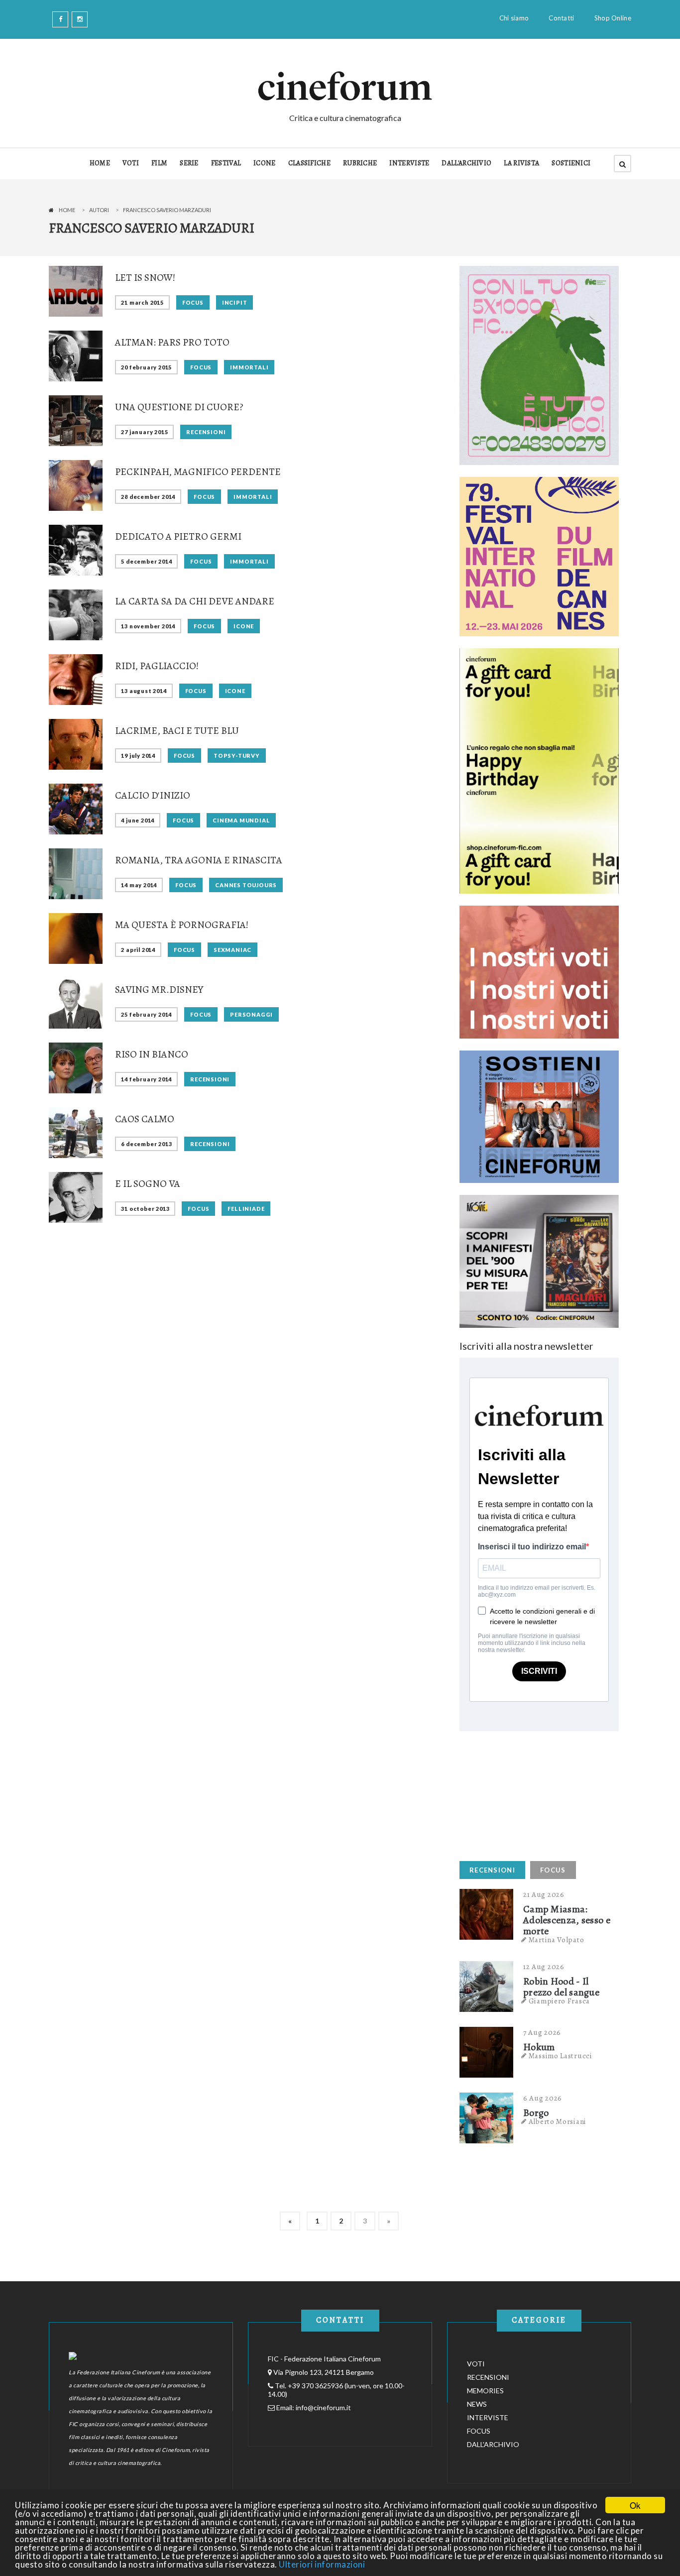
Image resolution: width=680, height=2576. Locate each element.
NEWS (477, 2404)
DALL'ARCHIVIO (466, 163)
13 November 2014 (148, 626)
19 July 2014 (138, 756)
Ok (635, 2505)
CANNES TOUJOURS (246, 885)
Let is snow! (145, 278)
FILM (159, 163)
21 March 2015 (142, 302)
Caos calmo (145, 1119)
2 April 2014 (138, 950)
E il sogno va (148, 1184)
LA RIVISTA (521, 163)
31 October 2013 (145, 1209)
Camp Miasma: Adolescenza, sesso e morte (567, 1920)
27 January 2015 (144, 432)
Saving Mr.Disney (159, 990)
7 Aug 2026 (542, 2032)
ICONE (265, 163)
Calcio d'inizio (153, 795)
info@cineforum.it (323, 2407)
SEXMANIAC (232, 950)
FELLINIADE (246, 1209)
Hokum (539, 2047)
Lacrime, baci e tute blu (177, 731)
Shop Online (613, 18)
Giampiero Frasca (559, 2001)
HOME (100, 163)
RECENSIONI (206, 432)
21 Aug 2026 (544, 1894)
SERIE (189, 163)
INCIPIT (235, 302)
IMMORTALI (249, 367)
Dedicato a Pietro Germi (178, 536)
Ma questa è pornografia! (182, 925)
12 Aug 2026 (544, 1967)
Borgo (536, 2113)
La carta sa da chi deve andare (195, 601)
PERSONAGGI (251, 1014)
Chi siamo (514, 18)
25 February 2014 (146, 1014)
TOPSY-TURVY (237, 756)
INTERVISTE (409, 163)
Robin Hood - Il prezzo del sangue (561, 1987)
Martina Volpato (557, 1940)
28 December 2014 (148, 497)
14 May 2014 (139, 885)
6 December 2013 (146, 1144)
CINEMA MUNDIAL (241, 820)
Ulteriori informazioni (322, 2564)
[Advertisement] (534, 1793)
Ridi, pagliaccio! (157, 666)
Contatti (561, 18)
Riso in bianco (152, 1054)
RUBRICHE (360, 163)
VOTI (131, 163)
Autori (99, 210)
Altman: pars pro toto (172, 342)
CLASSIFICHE (309, 163)
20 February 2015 (146, 367)
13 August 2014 (144, 691)
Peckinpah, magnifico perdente (198, 472)
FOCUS (193, 302)
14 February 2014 (146, 1079)
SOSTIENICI (571, 163)
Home (67, 210)
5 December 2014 (146, 561)
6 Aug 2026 (543, 2098)
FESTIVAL (226, 163)
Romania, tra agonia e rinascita (199, 860)
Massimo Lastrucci (561, 2056)
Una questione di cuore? (179, 407)
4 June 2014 (138, 820)
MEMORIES (485, 2391)
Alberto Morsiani (558, 2121)
